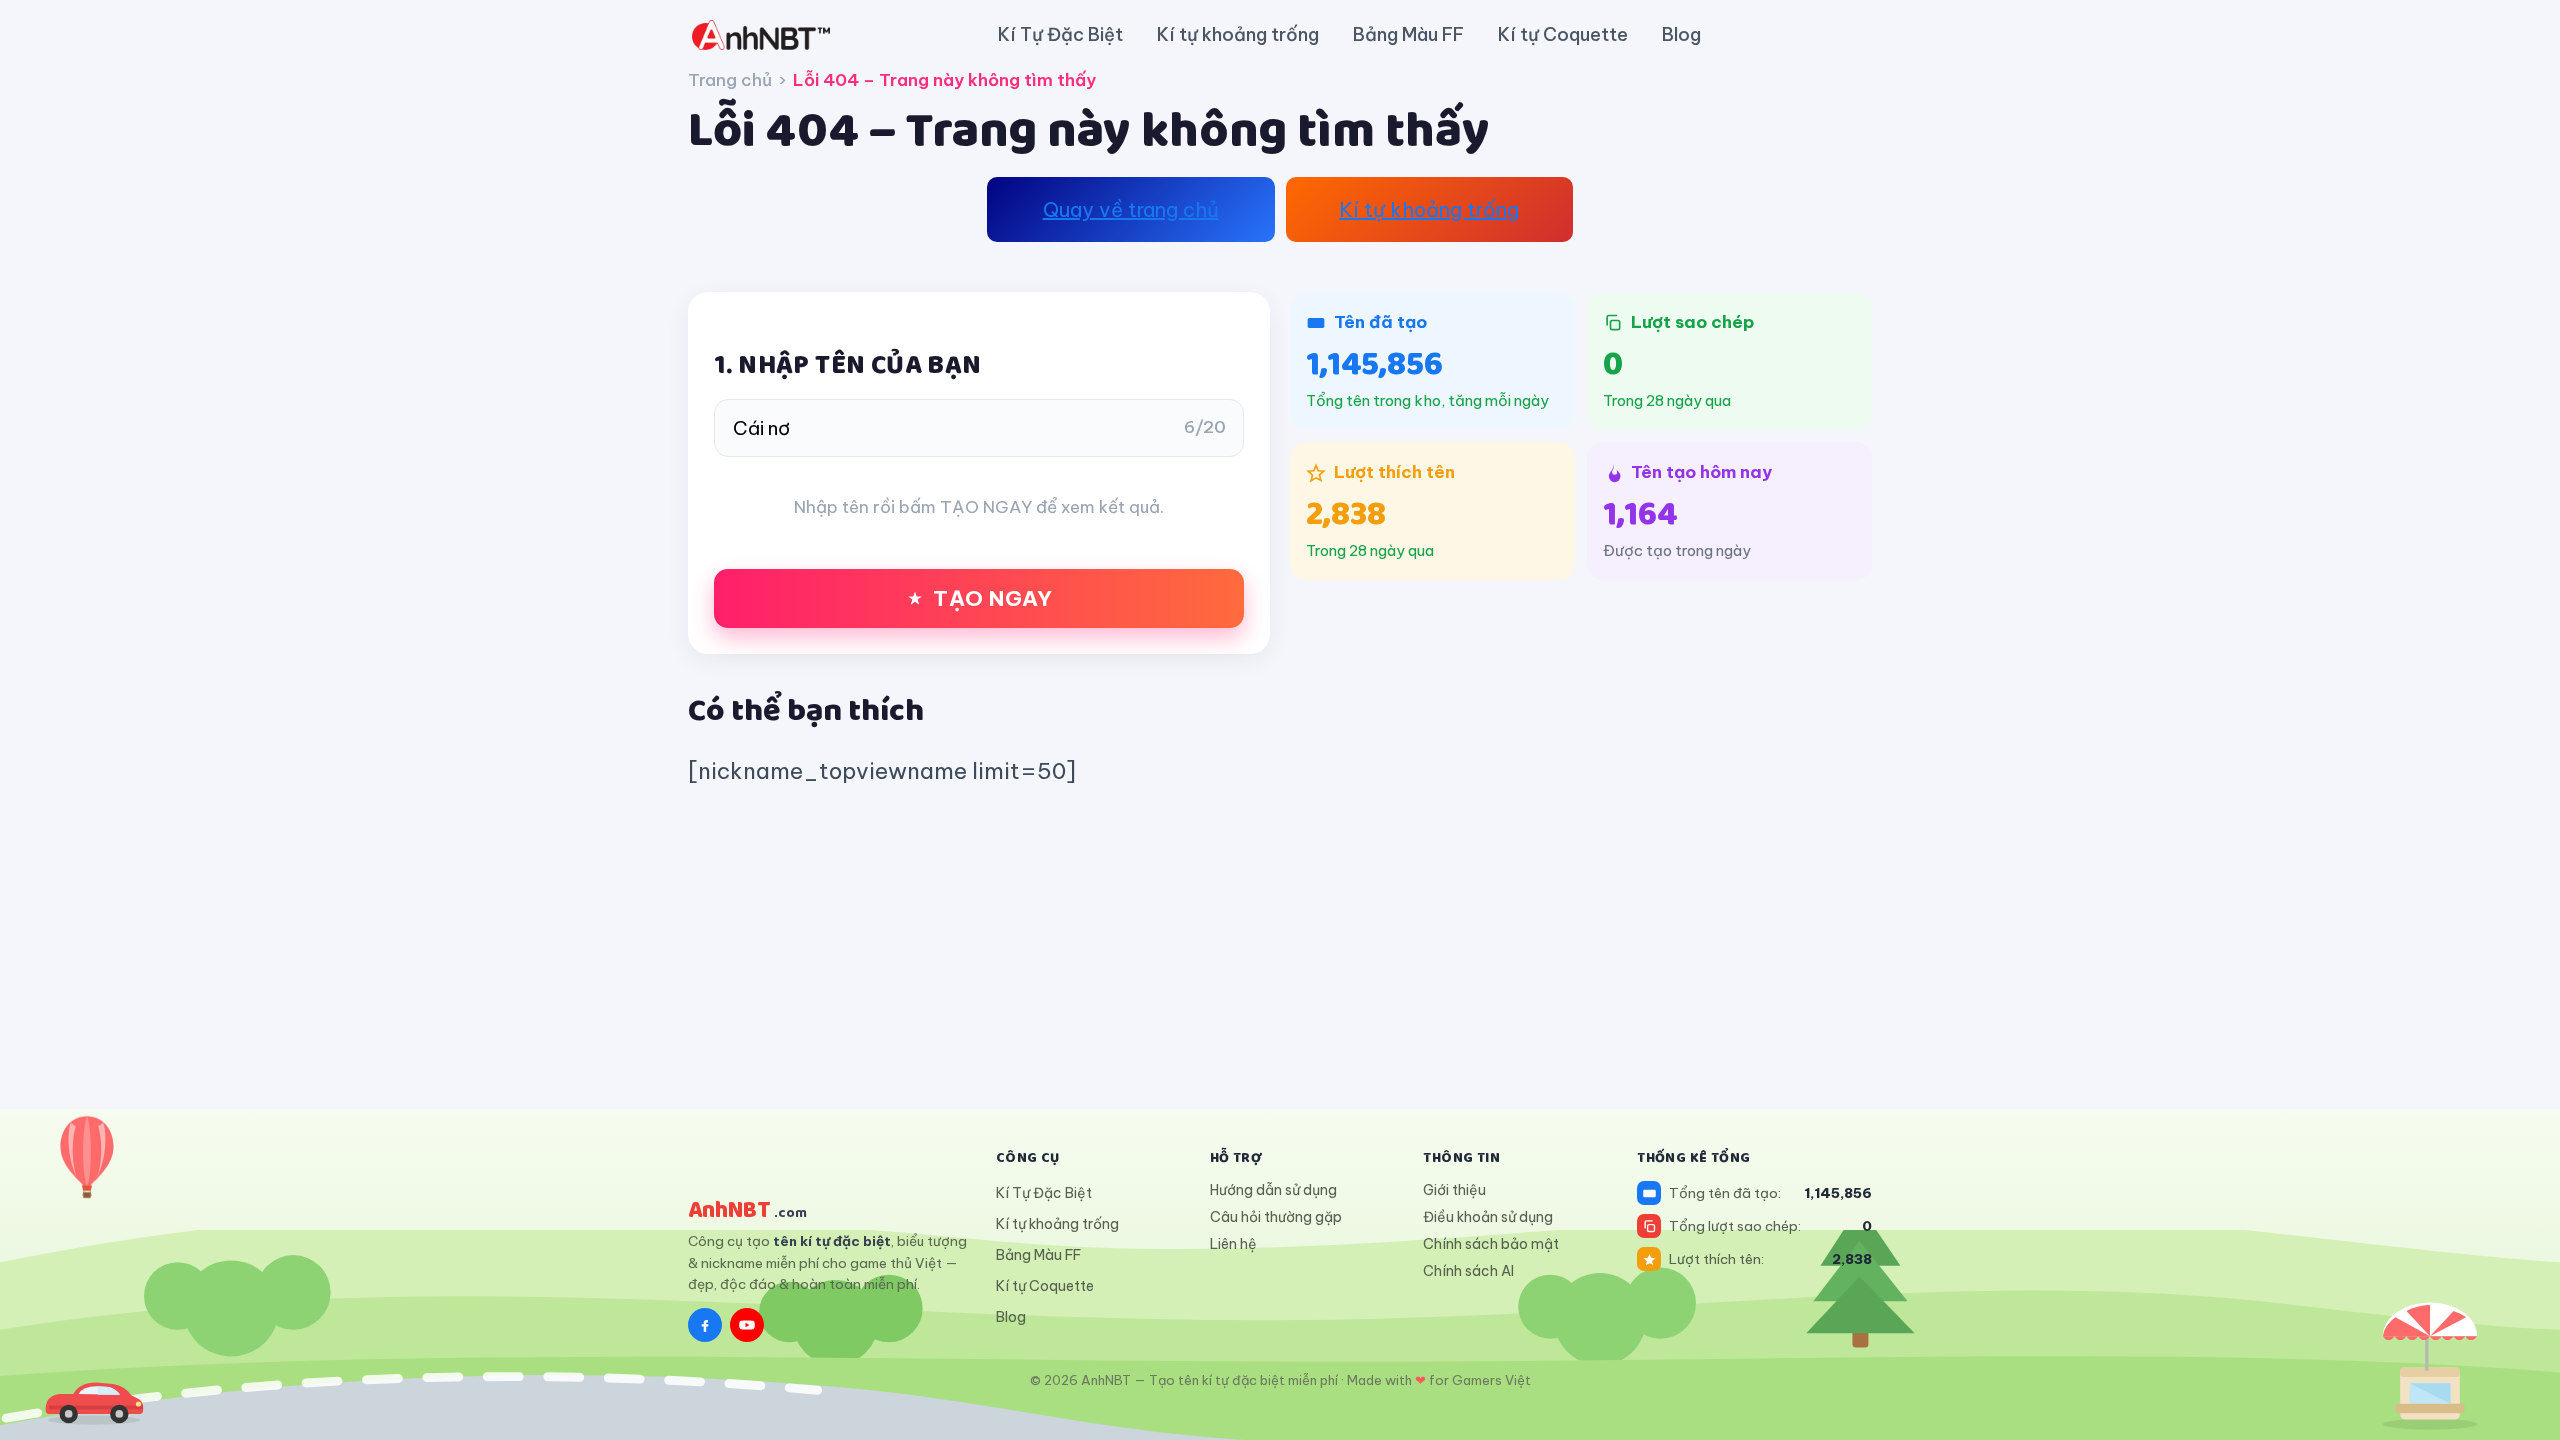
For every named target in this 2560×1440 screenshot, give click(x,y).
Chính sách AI (1468, 1271)
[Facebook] (705, 1325)
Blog (1681, 34)
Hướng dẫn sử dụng (1273, 1190)
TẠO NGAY (992, 598)
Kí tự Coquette (1563, 34)
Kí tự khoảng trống (1238, 34)
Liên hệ (1233, 1244)
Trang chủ (730, 80)
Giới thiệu (1454, 1190)
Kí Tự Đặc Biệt (1060, 34)
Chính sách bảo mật (1491, 1244)
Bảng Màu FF (1408, 34)
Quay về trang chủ (1131, 209)
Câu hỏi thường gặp (1276, 1217)
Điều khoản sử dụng (1488, 1217)
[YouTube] (747, 1325)
